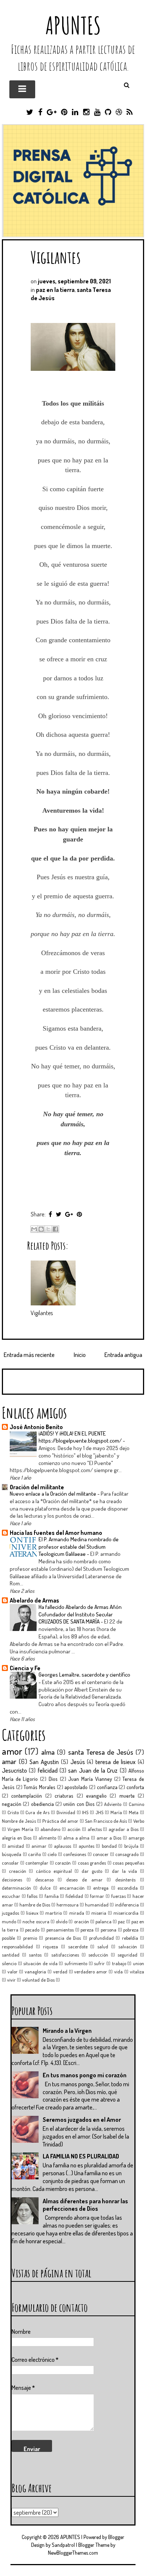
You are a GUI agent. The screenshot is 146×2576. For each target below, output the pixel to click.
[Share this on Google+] (69, 1214)
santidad (11, 1955)
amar (9, 1761)
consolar (10, 1863)
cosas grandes (92, 1863)
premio (30, 1938)
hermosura (68, 1905)
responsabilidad (17, 1946)
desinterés (125, 1880)
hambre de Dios (35, 1905)
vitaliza (137, 1972)
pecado (32, 1930)
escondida (128, 1888)
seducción (98, 1955)
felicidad (48, 1770)
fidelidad (74, 1896)
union (139, 1963)
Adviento (113, 1804)
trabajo (119, 1963)
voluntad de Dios (38, 1980)
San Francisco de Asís (106, 1821)
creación (18, 1871)
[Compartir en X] (48, 1229)
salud (103, 1946)
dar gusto (92, 1871)
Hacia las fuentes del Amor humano (56, 1533)
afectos (95, 1829)
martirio (54, 1913)
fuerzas (118, 1896)
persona (109, 1930)
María (116, 1812)
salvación (128, 1946)
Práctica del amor (60, 1821)
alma (48, 1752)
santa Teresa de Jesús (101, 1752)
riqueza (51, 1946)
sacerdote (78, 1946)
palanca (104, 1921)
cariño (34, 1854)
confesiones (75, 1854)
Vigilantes (56, 257)
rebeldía (130, 1938)
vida (118, 1972)
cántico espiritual (54, 1871)
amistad (16, 1846)
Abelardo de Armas (34, 1600)
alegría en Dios (17, 1838)
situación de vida (40, 1963)
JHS (99, 1812)
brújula (131, 1846)
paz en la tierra (55, 290)
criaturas (64, 1795)
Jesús (78, 1762)
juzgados (10, 1913)
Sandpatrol (63, 2545)
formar (97, 1896)
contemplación (27, 1795)
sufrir (99, 1963)
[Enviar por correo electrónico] (34, 1229)
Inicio (80, 1355)
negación (12, 1804)
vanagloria (35, 1972)
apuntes (86, 1846)
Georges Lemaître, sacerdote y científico (84, 1674)
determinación (16, 1888)
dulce (45, 1888)
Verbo (139, 1821)
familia (52, 1896)
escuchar (11, 1896)
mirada (77, 1913)
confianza (107, 1787)
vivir (11, 1980)
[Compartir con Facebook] (55, 1229)
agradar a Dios (124, 1829)
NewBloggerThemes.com (73, 2553)
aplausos (63, 1846)
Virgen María (20, 1829)
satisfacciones (65, 1955)
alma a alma (77, 1838)
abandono (50, 1829)
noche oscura (36, 1921)
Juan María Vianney (90, 1779)
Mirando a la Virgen (67, 2031)
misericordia (126, 1913)
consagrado (127, 1854)
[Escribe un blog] (41, 1229)
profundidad (101, 1938)
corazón (63, 1863)
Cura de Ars (37, 1812)
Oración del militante (37, 1487)
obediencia (42, 1804)
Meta (134, 1812)
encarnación (72, 1888)
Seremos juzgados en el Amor (82, 2120)
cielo (52, 1854)
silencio (9, 1963)
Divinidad (66, 1812)
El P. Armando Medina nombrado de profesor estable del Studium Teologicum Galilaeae (79, 1546)
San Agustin (44, 1762)
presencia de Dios (63, 1938)
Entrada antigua (123, 1355)
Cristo (13, 1812)
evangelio (96, 1795)
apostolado (76, 1787)
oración (82, 1921)
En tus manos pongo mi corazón (85, 2075)
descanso (44, 1880)
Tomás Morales (39, 1787)
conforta (135, 1787)
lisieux (32, 1913)
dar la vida (124, 1871)
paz (121, 1921)
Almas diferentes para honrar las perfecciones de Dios (85, 2205)
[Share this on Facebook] (50, 1214)
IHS (85, 1812)
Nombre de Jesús (19, 1821)
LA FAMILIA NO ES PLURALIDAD (81, 2156)
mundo (9, 1921)
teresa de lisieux (115, 1762)
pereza (87, 1930)
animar (39, 1846)
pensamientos (60, 1930)
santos (35, 1955)
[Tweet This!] (59, 1214)
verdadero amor (91, 1972)
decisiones (12, 1880)
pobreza (131, 1930)
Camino (136, 1804)
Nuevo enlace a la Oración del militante (54, 1493)
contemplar (37, 1863)
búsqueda (12, 1854)
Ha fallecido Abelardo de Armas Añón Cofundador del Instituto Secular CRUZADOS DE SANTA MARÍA (80, 1614)
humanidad (97, 1905)
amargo (136, 1838)
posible (8, 1938)
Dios (53, 1779)
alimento (47, 1838)
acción (74, 1829)
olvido (62, 1921)
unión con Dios (79, 1804)
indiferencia (127, 1905)
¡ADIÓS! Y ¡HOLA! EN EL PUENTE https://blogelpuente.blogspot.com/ (81, 1437)
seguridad (127, 1955)
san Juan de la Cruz (93, 1770)
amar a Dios (109, 1838)
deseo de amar (84, 1880)
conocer (101, 1854)
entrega (101, 1888)
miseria (99, 1913)
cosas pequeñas (128, 1863)
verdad (60, 1972)
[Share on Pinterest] (79, 1214)
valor (13, 1972)
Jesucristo (14, 1770)
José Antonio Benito (36, 1427)
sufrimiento (76, 1963)
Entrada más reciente (29, 1355)
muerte (127, 1795)
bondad (109, 1846)
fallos (32, 1896)
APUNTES (73, 25)
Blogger (116, 2537)
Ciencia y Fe (25, 1668)
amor (12, 1751)
